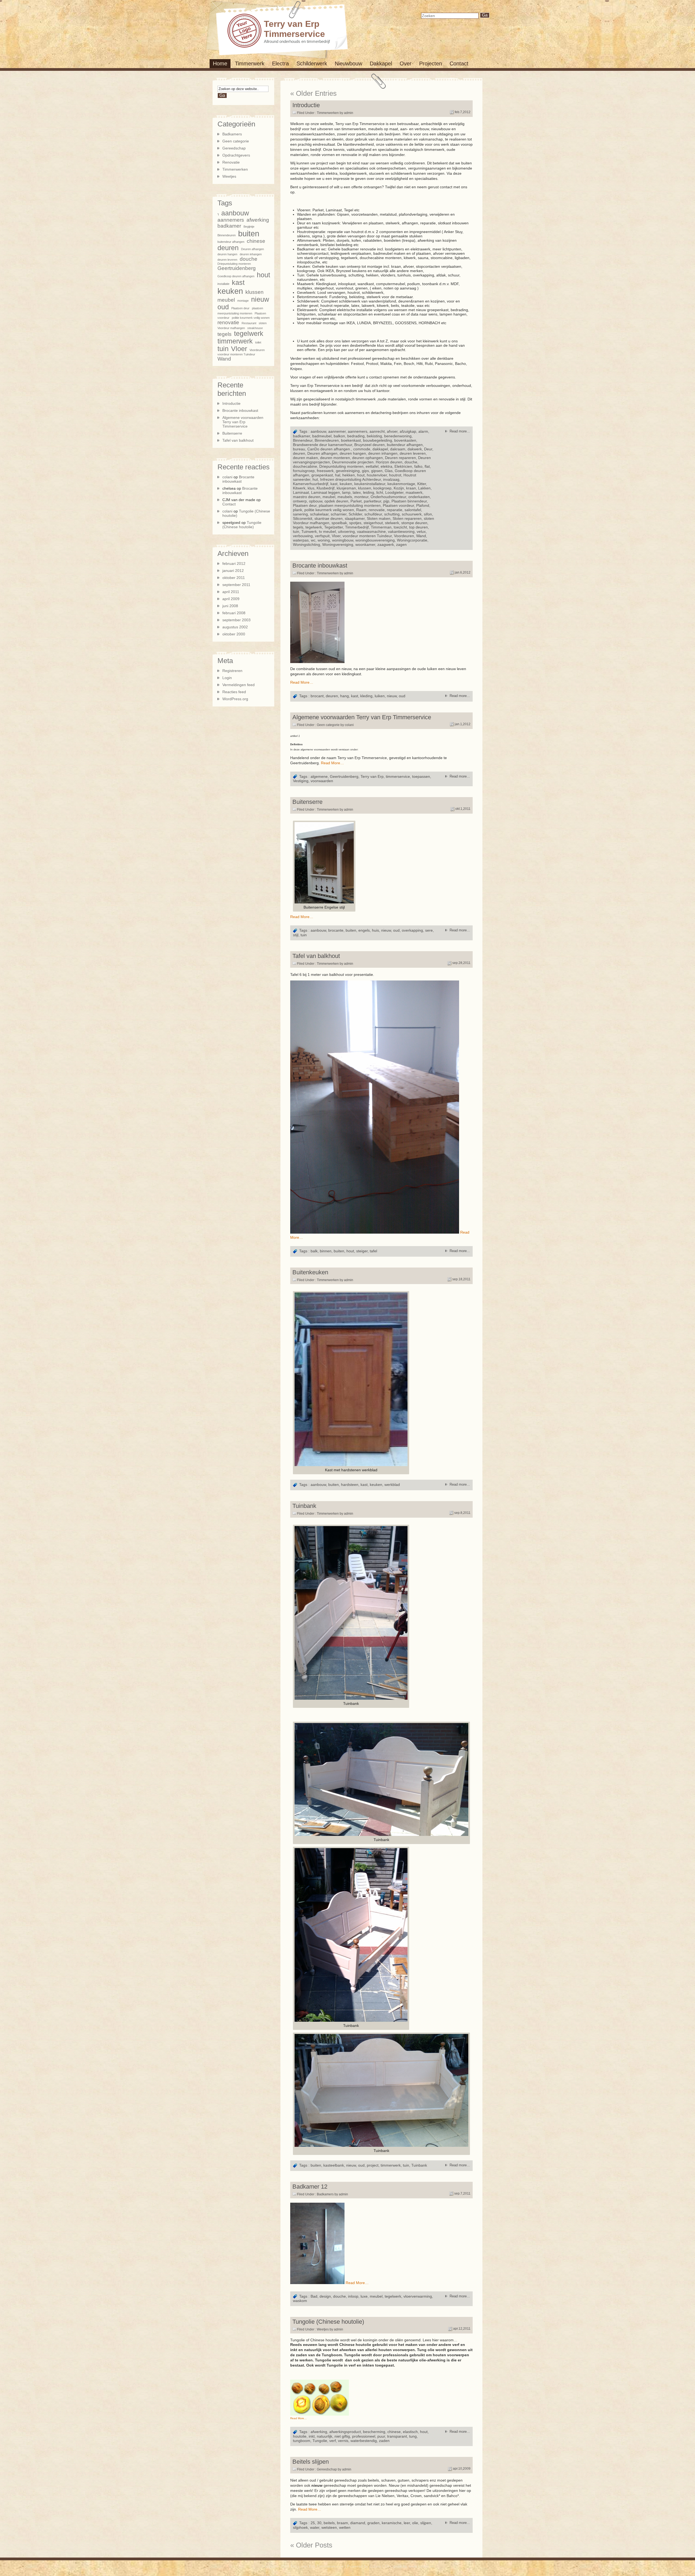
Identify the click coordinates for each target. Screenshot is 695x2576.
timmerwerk (391, 2165)
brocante (336, 930)
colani (227, 477)
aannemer (337, 431)
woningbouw (343, 540)
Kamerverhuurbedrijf (311, 484)
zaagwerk (386, 545)
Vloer (336, 536)
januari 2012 (233, 571)
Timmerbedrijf (357, 527)
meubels (345, 497)
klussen (365, 488)
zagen (401, 545)
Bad (314, 2296)
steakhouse (255, 328)
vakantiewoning (401, 531)
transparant (397, 2436)
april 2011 (231, 592)
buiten (351, 930)
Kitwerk (299, 488)
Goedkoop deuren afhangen (236, 276)
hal (338, 475)
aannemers (358, 431)
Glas (389, 471)
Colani (375, 2566)
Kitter (422, 484)
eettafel (372, 466)
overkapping (412, 930)
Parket (356, 501)
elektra (386, 466)
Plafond (423, 505)
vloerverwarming (418, 2296)
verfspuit (322, 536)
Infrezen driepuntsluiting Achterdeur (350, 479)
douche (411, 462)
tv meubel (327, 531)
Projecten (431, 63)
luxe (364, 2296)
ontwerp (300, 501)
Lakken (424, 488)
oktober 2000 (234, 634)
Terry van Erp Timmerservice (294, 29)
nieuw (392, 696)
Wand (421, 536)
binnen (326, 1251)
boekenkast (351, 440)
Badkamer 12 (310, 2187)
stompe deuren (414, 523)
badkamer (301, 436)
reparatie (395, 510)
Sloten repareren (407, 518)
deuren (299, 453)
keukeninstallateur (370, 484)
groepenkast (322, 475)
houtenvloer (377, 475)
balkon (339, 436)
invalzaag (391, 479)
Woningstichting (307, 545)
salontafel (413, 510)
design (325, 2296)
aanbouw (318, 431)
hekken (349, 475)
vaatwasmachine (371, 531)
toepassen (421, 776)
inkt (312, 2436)
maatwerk (414, 492)
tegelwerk (314, 527)
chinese (394, 2432)
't (218, 214)
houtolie (300, 2436)
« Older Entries (313, 93)
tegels (298, 527)
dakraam (398, 449)
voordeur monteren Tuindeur (367, 536)
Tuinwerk (309, 531)
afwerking (319, 2432)
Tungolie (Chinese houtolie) (328, 2322)
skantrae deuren (328, 518)
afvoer (392, 431)
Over (406, 63)
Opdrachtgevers (236, 155)
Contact (459, 63)
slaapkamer (355, 518)
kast (334, 484)
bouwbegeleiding (377, 440)
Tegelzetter (334, 527)
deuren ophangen (367, 458)
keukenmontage (401, 484)
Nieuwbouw (348, 63)
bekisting (374, 436)
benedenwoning (398, 436)
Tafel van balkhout (316, 956)
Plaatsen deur (305, 505)
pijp (386, 501)
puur (381, 2436)
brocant (317, 696)
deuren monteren (335, 458)
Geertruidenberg (344, 776)
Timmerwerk (250, 63)
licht (380, 492)
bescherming (374, 2432)
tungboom (302, 2441)
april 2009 (231, 599)
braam (342, 2523)
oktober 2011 (234, 578)
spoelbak (339, 523)
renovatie (377, 510)
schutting (392, 514)
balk (314, 1251)
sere (429, 930)
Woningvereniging (338, 545)
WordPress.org (235, 699)
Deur (428, 449)
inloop (353, 2296)
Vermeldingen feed (238, 685)
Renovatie (231, 162)
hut (315, 479)
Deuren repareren (400, 458)
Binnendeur (303, 440)
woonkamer (365, 545)
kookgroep (382, 488)
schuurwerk (412, 514)
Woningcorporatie (412, 540)
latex (357, 492)
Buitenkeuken (310, 1272)
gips (365, 471)
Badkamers (325, 2194)
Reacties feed (234, 692)
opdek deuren (336, 501)
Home (220, 63)
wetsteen (329, 2527)
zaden (384, 2441)
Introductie (306, 105)
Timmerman (381, 527)
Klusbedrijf (326, 488)
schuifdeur (373, 514)
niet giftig (342, 2436)
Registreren (232, 671)
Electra (280, 63)
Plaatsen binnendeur (409, 501)
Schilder (355, 514)
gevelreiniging (348, 471)
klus (311, 488)
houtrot (395, 475)
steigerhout (373, 523)
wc (313, 540)
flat (427, 466)
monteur (361, 497)
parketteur (372, 501)
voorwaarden (322, 781)
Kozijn (399, 488)
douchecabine (305, 466)
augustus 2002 (235, 627)
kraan (411, 488)
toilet (258, 342)
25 (313, 2523)
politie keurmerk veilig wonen (329, 510)
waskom (300, 2301)
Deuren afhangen (322, 453)
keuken (346, 484)
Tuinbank (304, 1506)
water (315, 2527)
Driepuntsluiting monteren (341, 466)
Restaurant (249, 323)
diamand (358, 2523)
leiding (369, 492)
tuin (296, 531)
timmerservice (398, 776)
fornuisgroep (304, 471)
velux (421, 531)
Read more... (460, 431)
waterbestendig (364, 2441)
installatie (223, 284)
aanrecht (377, 431)
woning (324, 540)
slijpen (426, 2523)
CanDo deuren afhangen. (329, 449)
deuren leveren (413, 453)
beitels (329, 2523)
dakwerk (415, 449)
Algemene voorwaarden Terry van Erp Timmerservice (362, 717)
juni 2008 (230, 606)
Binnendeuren (327, 440)
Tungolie (320, 2441)
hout (361, 475)
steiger (362, 1251)
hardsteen (350, 1485)
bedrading (356, 436)
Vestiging (301, 781)
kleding (366, 696)
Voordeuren (404, 536)
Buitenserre (307, 802)
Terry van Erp (372, 776)
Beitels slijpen (311, 2462)
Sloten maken (379, 518)
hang (345, 696)
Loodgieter (394, 492)
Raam (361, 510)
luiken (380, 696)
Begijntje (249, 227)
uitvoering (346, 531)
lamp (346, 492)
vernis (343, 2441)
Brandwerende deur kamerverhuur (323, 445)
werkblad (392, 1485)
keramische (392, 2523)
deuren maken (305, 458)
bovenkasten (405, 440)
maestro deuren (307, 497)
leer (407, 2523)
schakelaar (319, 514)
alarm (423, 431)
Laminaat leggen (326, 492)
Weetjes (323, 2329)
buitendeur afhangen (405, 445)
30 (319, 2523)
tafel (373, 1251)
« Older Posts (311, 2545)
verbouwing (303, 536)
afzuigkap (408, 431)
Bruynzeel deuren (369, 445)
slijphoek (300, 2527)
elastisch (410, 2432)
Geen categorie (328, 725)
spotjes (355, 523)
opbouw (316, 501)
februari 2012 (234, 563)
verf (333, 2441)
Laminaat (301, 492)
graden (373, 2523)
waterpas (301, 540)
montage (243, 301)
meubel (329, 497)
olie (415, 2523)
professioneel (364, 2436)
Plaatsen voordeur (398, 505)
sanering (300, 514)
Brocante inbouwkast (320, 566)
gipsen (377, 471)
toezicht (400, 527)
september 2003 (236, 620)
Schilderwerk (312, 63)
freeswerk (325, 471)
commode (362, 449)
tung (413, 2436)
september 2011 (236, 585)
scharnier (339, 514)
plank (298, 510)
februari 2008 (234, 613)
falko (418, 466)
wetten (345, 2527)
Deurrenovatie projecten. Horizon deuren (367, 462)
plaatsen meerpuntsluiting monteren (350, 505)
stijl (296, 935)
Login (227, 678)
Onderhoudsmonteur (388, 497)
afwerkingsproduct (345, 2432)
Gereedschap (327, 2469)
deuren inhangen (383, 453)
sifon (428, 514)
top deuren (418, 527)
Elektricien (403, 466)
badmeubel (322, 436)
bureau (299, 449)
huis (375, 930)
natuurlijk (325, 2436)
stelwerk (392, 523)
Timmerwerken (328, 113)
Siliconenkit (303, 518)
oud (402, 696)
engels (364, 930)
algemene (319, 776)
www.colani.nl (421, 2566)
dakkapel (380, 449)
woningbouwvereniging (375, 540)
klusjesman (346, 488)
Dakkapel (381, 63)
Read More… (302, 682)
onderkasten (419, 497)
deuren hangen (353, 453)
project (373, 2165)
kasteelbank (334, 2165)
